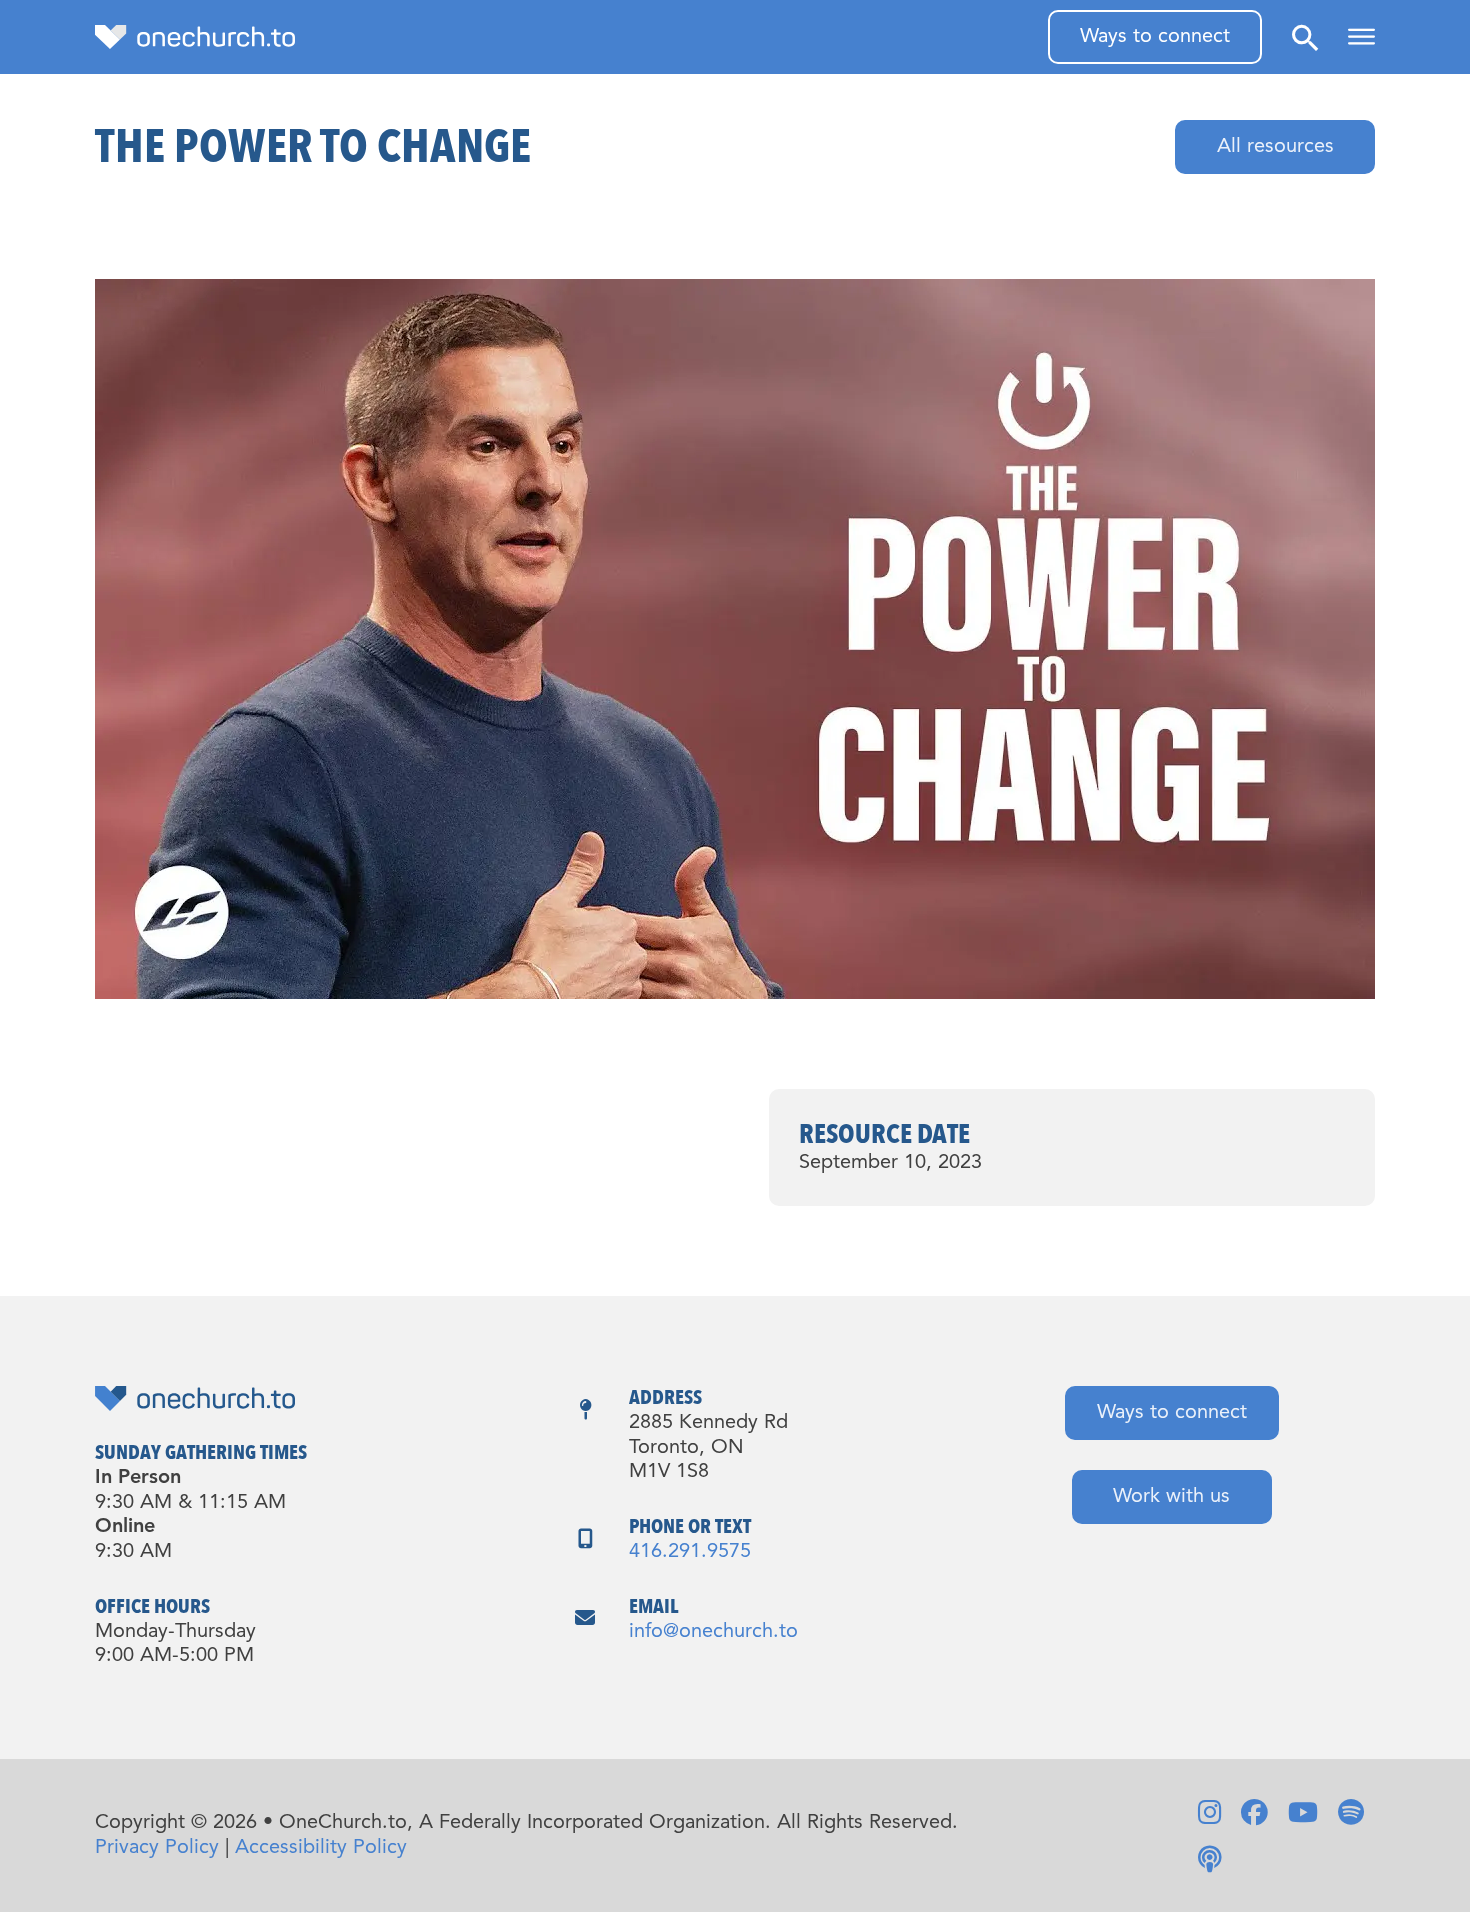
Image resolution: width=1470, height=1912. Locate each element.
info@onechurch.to (713, 1632)
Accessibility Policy (321, 1848)
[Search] (1305, 37)
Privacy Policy (157, 1848)
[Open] (1361, 37)
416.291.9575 (690, 1552)
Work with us (1171, 1497)
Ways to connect (1155, 37)
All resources (1275, 147)
